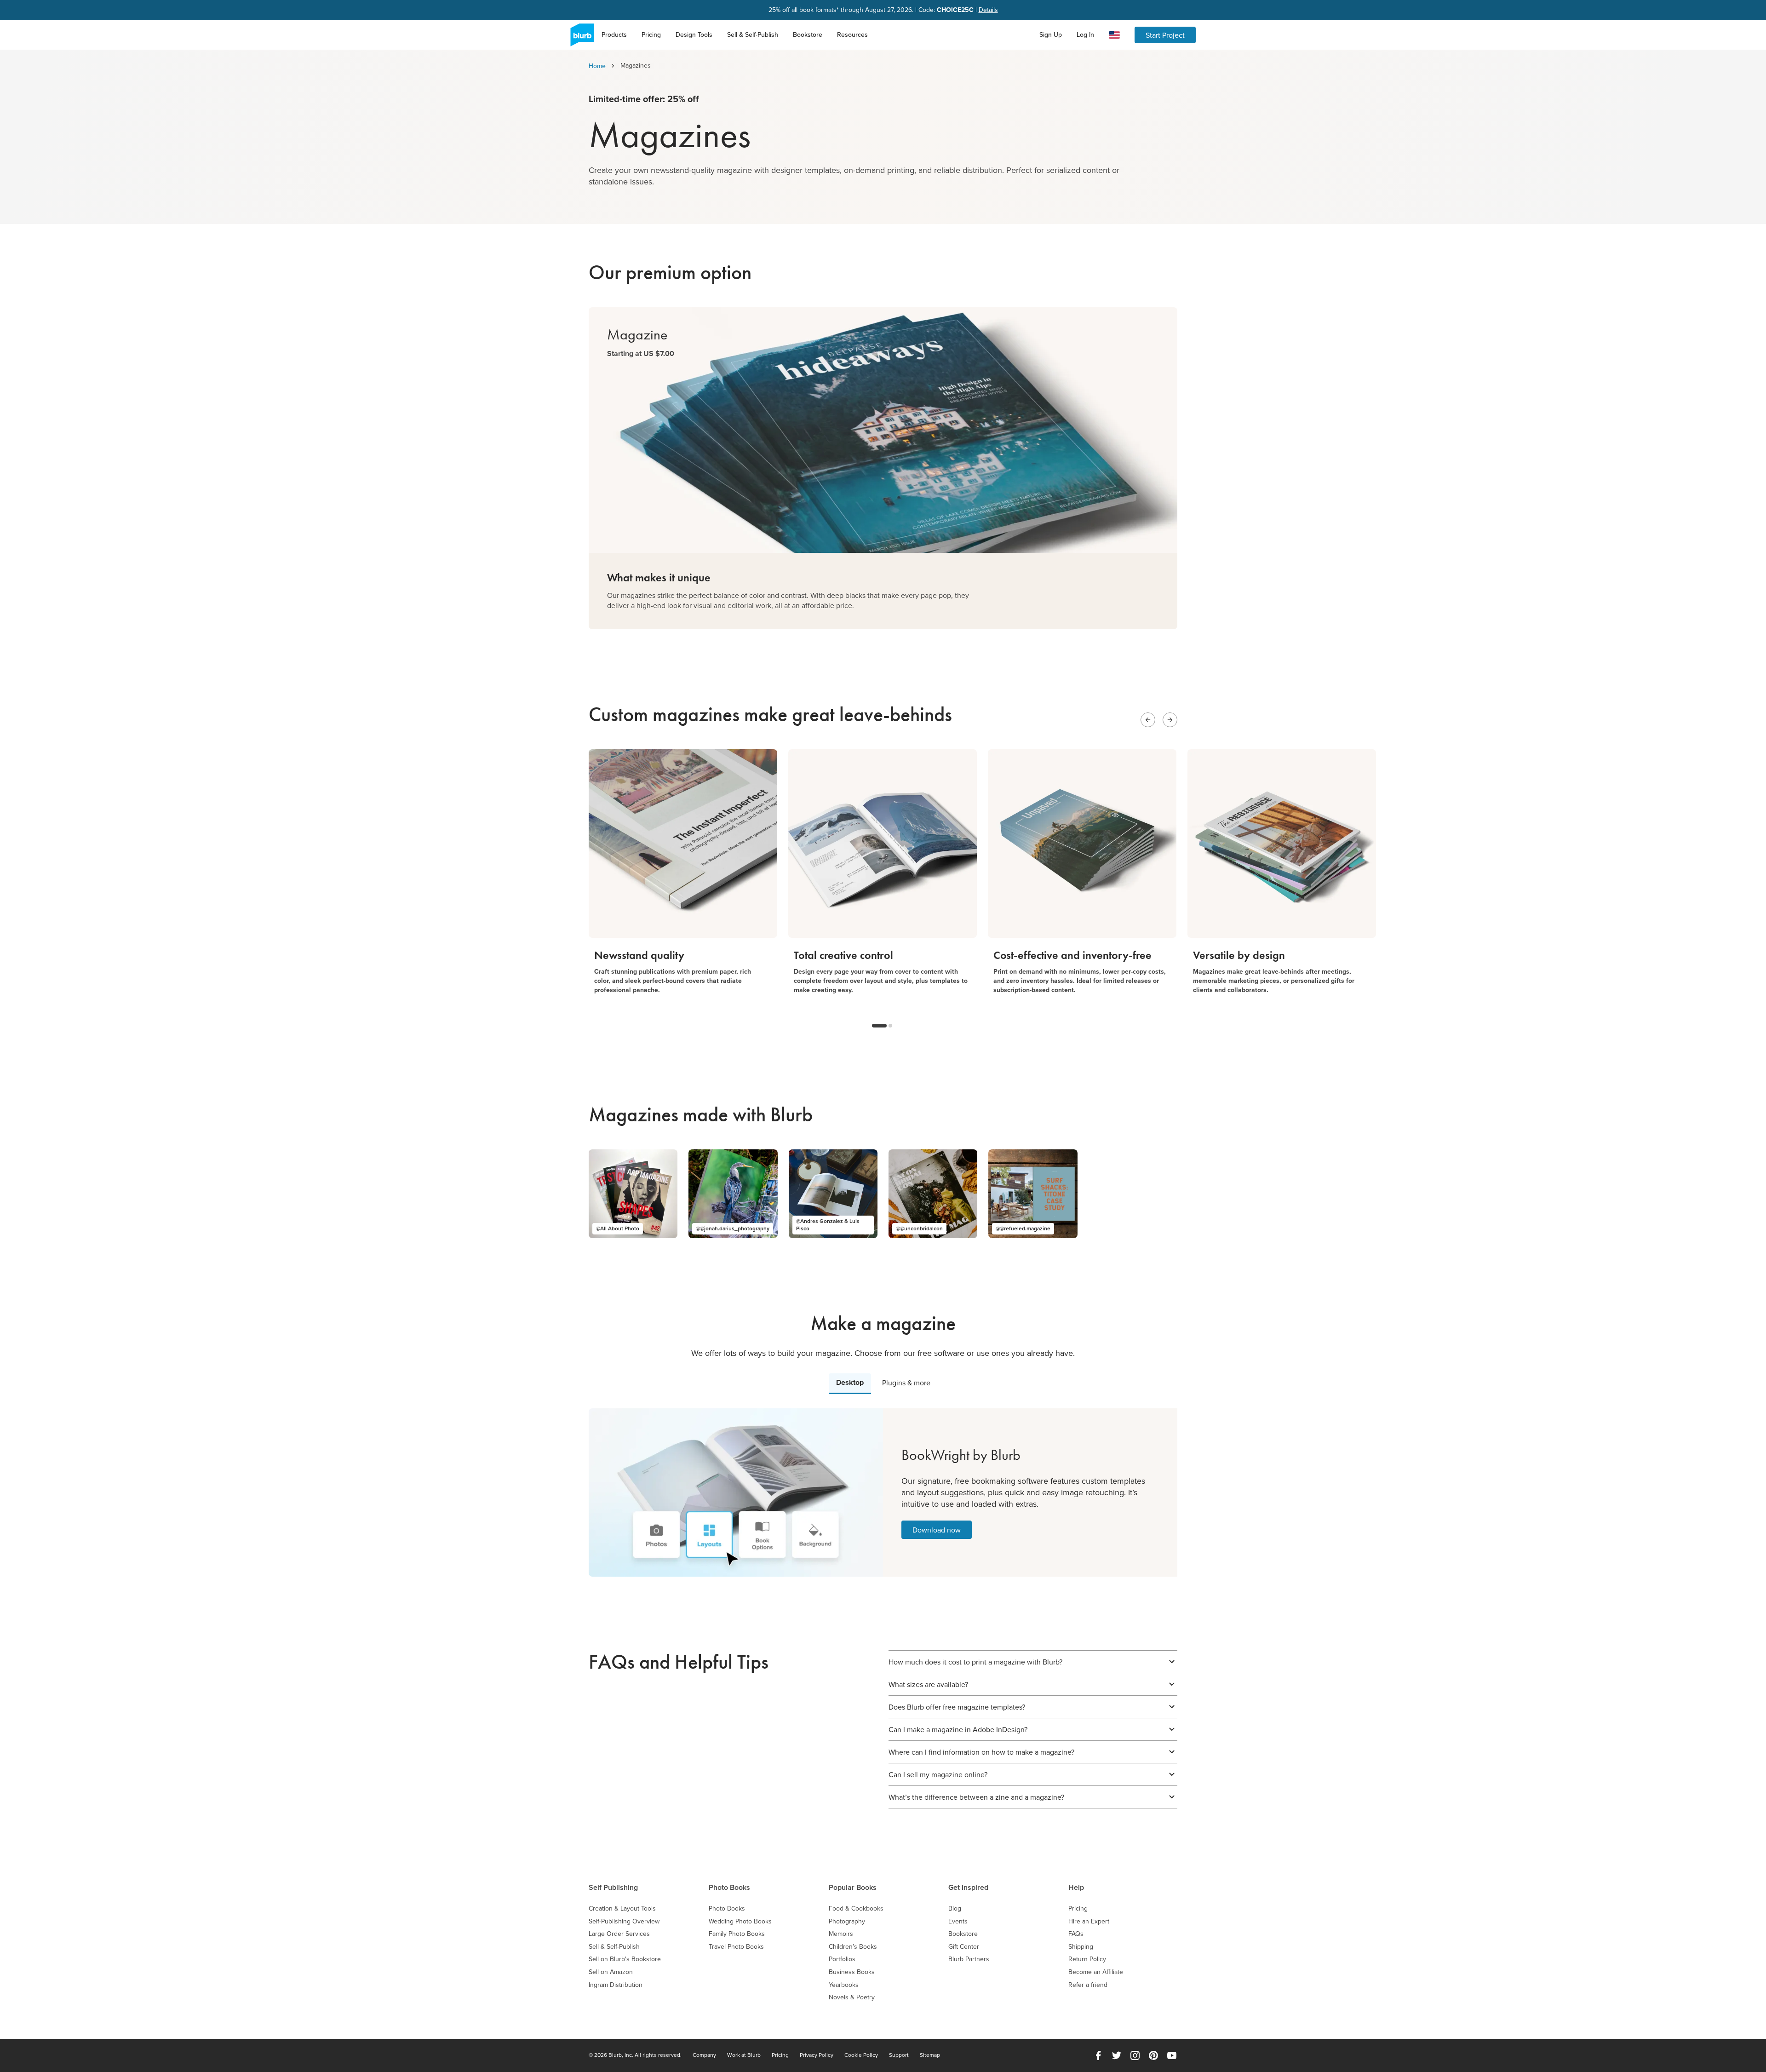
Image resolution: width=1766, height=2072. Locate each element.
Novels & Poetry (852, 1997)
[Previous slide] (1148, 720)
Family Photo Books (737, 1934)
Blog (955, 1908)
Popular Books (853, 1887)
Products (614, 34)
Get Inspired (968, 1887)
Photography (847, 1921)
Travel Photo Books (736, 1947)
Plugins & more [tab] (906, 1383)
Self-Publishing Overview (624, 1921)
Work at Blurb (744, 2055)
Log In (1085, 34)
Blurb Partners (969, 1959)
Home (597, 66)
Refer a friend (1088, 1985)
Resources (852, 34)
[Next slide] (1170, 720)
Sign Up (1051, 34)
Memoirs (841, 1934)
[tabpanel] (883, 1492)
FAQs (1076, 1934)
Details (988, 10)
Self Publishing (613, 1887)
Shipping (1081, 1947)
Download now (937, 1530)
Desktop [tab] (850, 1382)
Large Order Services (619, 1934)
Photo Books (729, 1887)
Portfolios (842, 1959)
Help (1076, 1887)
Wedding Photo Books (740, 1921)
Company (704, 2055)
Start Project (1165, 35)
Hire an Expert (1089, 1921)
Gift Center (964, 1947)
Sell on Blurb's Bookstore (625, 1959)
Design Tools (694, 34)
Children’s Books (853, 1947)
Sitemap (930, 2055)
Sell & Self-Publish (753, 34)
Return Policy (1087, 1959)
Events (958, 1921)
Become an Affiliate (1096, 1972)
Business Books (852, 1972)
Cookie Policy (861, 2055)
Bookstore (808, 34)
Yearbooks (844, 1985)
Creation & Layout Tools (622, 1908)
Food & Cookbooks (856, 1908)
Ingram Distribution (616, 1985)
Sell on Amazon (611, 1972)
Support (899, 2055)
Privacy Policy (817, 2055)
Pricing (651, 34)
